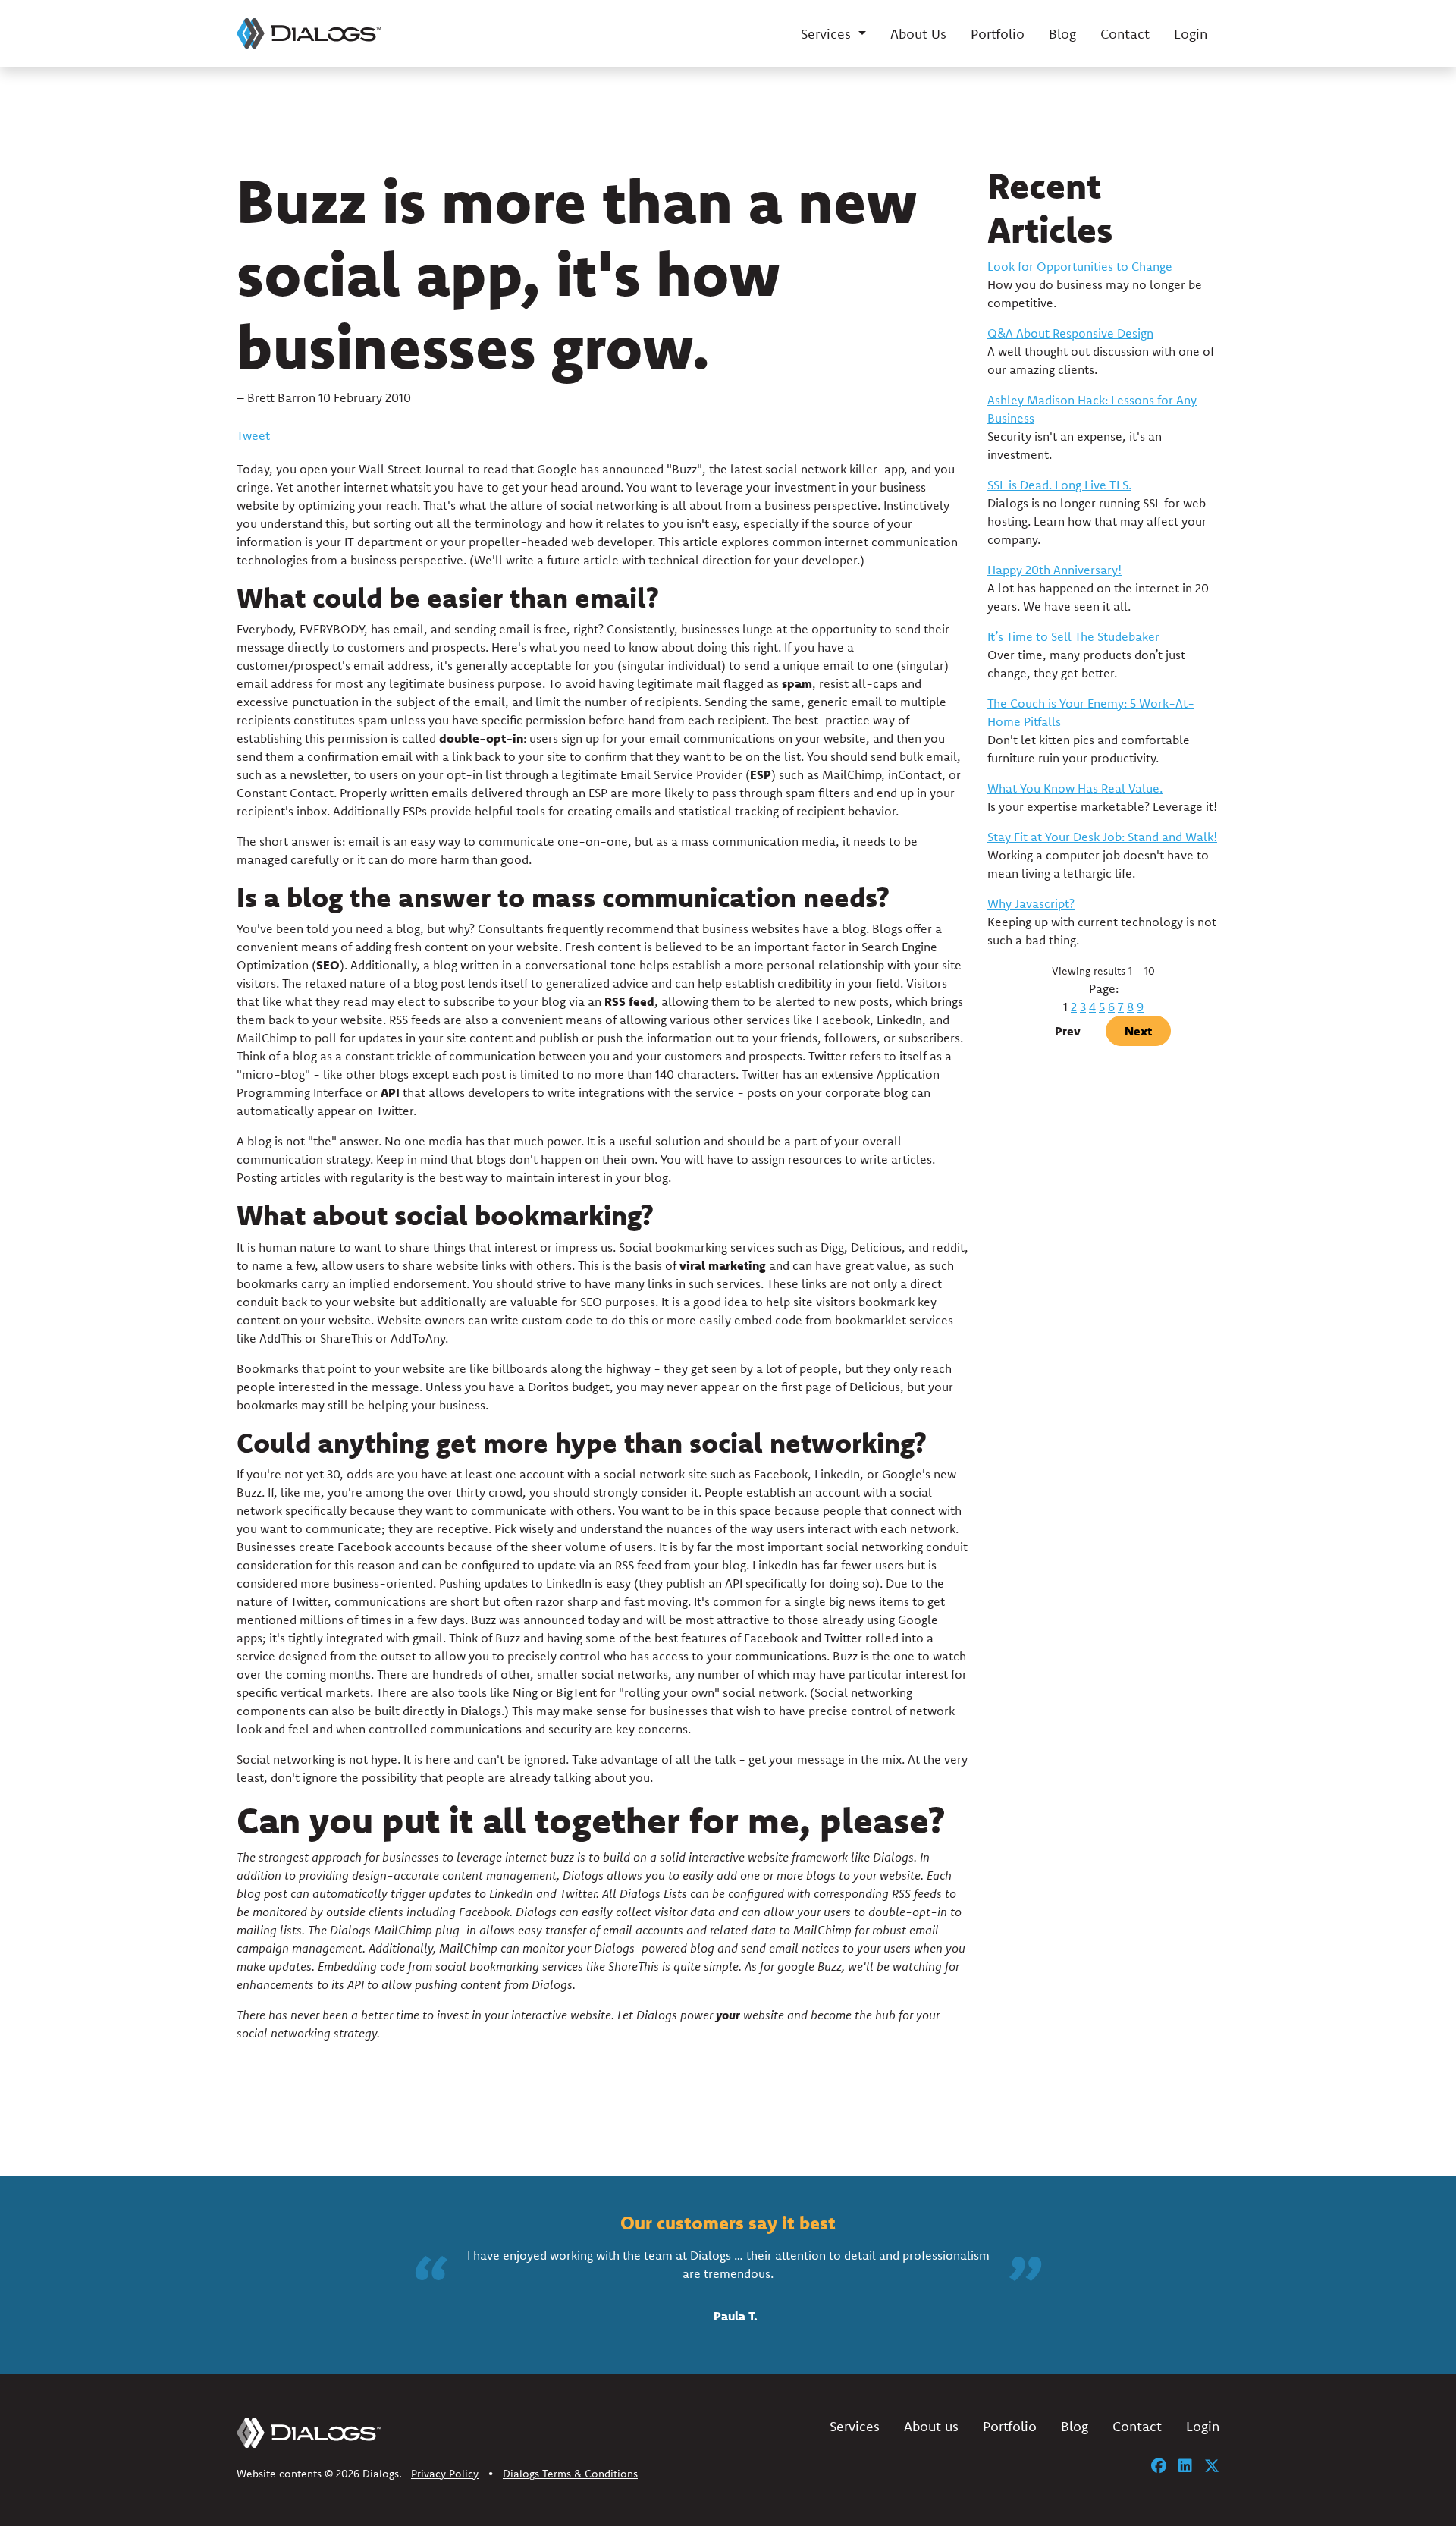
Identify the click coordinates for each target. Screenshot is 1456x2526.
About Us (918, 34)
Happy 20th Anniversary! (1054, 570)
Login (1191, 34)
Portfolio (998, 34)
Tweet (253, 435)
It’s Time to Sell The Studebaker (1073, 636)
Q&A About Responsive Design (1070, 333)
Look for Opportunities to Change (1080, 266)
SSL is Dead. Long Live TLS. (1059, 485)
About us (931, 2426)
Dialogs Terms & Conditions (570, 2474)
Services (855, 2426)
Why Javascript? (1031, 903)
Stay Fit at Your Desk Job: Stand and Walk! (1102, 837)
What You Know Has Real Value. (1075, 788)
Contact (1125, 34)
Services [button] (828, 34)
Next (1138, 1031)
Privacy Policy (445, 2474)
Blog (1062, 34)
